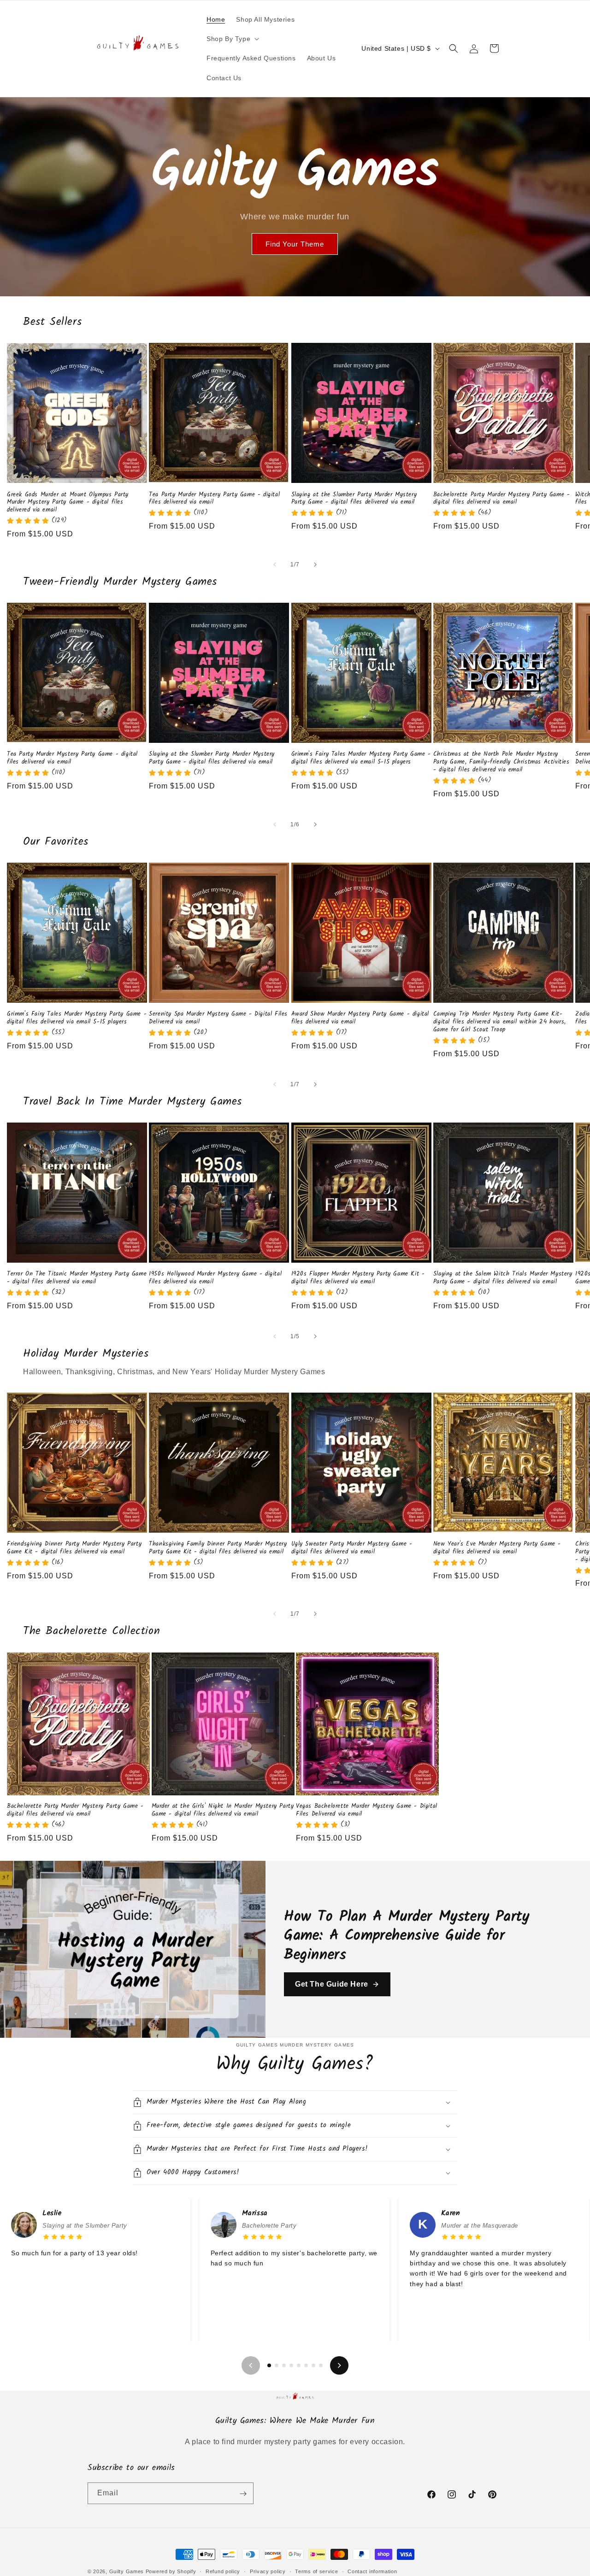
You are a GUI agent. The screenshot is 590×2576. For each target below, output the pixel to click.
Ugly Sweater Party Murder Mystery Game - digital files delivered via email (352, 1548)
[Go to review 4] (291, 2365)
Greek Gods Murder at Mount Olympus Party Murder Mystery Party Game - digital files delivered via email (68, 503)
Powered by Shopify (171, 2571)
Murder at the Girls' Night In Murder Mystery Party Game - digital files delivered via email (223, 1811)
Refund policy (223, 2571)
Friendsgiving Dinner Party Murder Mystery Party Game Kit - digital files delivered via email (74, 1548)
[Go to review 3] (284, 2365)
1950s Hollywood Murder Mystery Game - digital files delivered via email (215, 1278)
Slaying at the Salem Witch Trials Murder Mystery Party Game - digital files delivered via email (503, 1278)
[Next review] (339, 2365)
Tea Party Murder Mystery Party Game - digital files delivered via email (214, 499)
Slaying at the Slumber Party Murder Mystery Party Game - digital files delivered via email (354, 499)
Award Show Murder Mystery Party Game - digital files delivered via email (360, 1018)
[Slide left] (275, 565)
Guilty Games (127, 2571)
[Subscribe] (243, 2494)
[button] (232, 39)
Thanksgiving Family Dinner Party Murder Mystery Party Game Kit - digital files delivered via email (218, 1548)
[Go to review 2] (277, 2365)
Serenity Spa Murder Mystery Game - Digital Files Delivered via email (218, 1018)
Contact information (372, 2571)
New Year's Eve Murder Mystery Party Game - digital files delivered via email (497, 1548)
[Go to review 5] (299, 2365)
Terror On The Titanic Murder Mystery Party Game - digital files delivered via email (77, 1278)
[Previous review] (251, 2365)
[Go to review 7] (313, 2365)
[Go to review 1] (269, 2365)
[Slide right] (315, 565)
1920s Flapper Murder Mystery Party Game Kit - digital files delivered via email (358, 1278)
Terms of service (316, 2571)
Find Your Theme (295, 244)
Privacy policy (268, 2571)
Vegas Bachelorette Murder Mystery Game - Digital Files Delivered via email (367, 1811)
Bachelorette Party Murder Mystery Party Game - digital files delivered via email (502, 499)
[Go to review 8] (321, 2365)
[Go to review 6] (306, 2365)
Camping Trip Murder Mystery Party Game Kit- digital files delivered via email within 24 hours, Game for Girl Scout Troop (500, 1022)
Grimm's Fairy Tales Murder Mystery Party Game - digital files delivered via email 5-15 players (361, 759)
